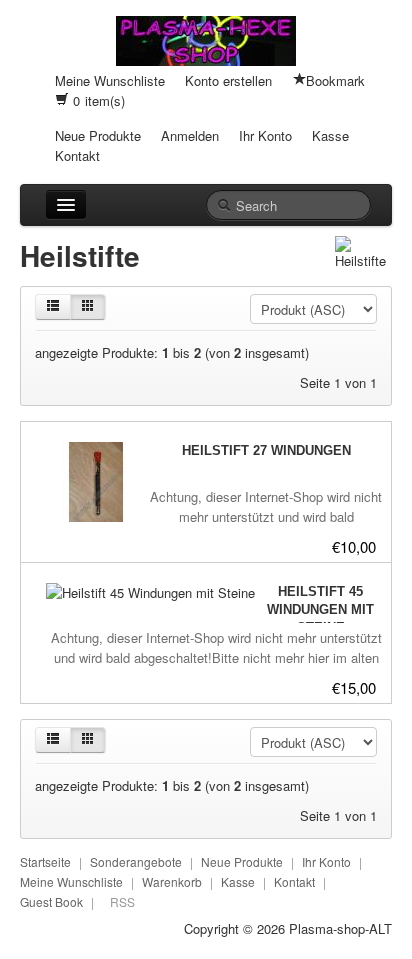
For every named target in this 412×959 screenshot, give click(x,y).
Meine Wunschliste (110, 80)
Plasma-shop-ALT (340, 928)
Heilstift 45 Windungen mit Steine (320, 609)
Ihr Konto (265, 135)
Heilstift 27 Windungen (266, 450)
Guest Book (51, 901)
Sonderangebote (136, 861)
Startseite (45, 861)
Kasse (330, 135)
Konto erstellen (228, 80)
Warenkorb (172, 881)
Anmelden (190, 135)
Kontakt (77, 155)
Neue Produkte (98, 135)
